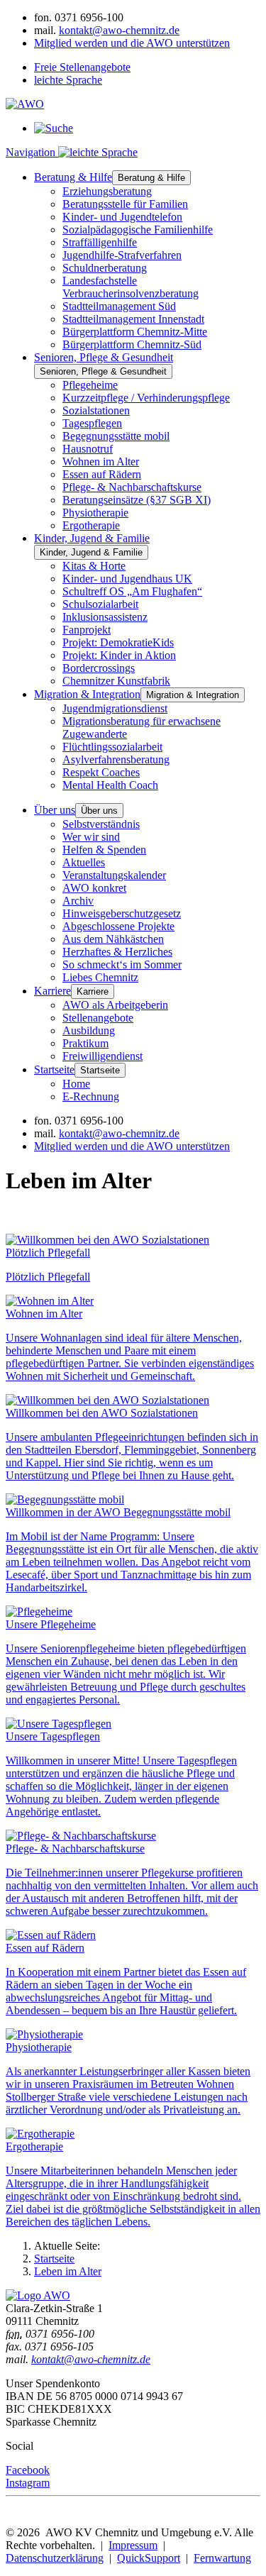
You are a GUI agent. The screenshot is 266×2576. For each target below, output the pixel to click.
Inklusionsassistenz (105, 617)
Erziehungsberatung (107, 191)
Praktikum (85, 1043)
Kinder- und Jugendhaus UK (127, 579)
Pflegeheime (90, 385)
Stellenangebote (98, 1018)
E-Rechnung (91, 1096)
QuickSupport (149, 2558)
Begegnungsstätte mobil (116, 436)
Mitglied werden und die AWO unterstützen (132, 43)
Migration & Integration (87, 694)
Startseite (54, 1069)
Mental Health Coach (110, 785)
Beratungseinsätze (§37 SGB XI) (137, 500)
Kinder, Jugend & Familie (92, 538)
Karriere (52, 991)
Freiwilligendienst (102, 1056)
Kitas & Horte (94, 566)
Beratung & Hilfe (73, 177)
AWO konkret (94, 888)
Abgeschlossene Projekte (118, 926)
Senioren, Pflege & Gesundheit (104, 357)
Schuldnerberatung (105, 268)
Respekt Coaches (101, 772)
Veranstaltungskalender (114, 875)
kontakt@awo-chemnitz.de (119, 30)
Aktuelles (84, 862)
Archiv (78, 901)
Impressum (133, 2545)
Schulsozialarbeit (100, 604)
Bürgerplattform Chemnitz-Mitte (135, 332)
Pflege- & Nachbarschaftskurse (132, 487)
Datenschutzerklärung (55, 2558)
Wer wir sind (91, 837)
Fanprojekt (87, 630)
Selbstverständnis (101, 824)
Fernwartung (222, 2558)
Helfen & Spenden (104, 850)
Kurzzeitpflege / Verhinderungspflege (146, 398)
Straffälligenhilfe (100, 242)
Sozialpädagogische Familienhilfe (138, 230)
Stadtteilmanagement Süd (119, 306)
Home (76, 1084)
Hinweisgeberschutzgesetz (122, 913)
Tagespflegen (92, 423)
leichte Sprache (68, 80)
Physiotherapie (95, 513)
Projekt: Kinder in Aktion (119, 655)
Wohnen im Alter (101, 461)
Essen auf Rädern (102, 474)
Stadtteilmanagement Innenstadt (133, 319)
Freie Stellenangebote (82, 67)
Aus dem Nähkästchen (113, 939)
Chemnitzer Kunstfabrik (116, 681)
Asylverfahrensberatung (116, 759)
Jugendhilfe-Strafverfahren (122, 255)
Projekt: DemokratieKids (118, 642)
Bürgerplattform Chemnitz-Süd (132, 344)
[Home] (38, 2295)
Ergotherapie (91, 525)
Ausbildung (89, 1030)
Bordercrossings (99, 668)
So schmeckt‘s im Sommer (122, 964)
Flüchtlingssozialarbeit (112, 747)
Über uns (55, 810)
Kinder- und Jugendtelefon (122, 217)
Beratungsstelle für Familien (125, 204)
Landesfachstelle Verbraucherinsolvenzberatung (131, 287)
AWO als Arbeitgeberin (115, 1005)
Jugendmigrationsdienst (115, 708)
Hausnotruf (88, 449)
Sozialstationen (96, 410)
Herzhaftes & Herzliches (117, 952)
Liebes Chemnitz (100, 977)
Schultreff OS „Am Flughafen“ (132, 591)
